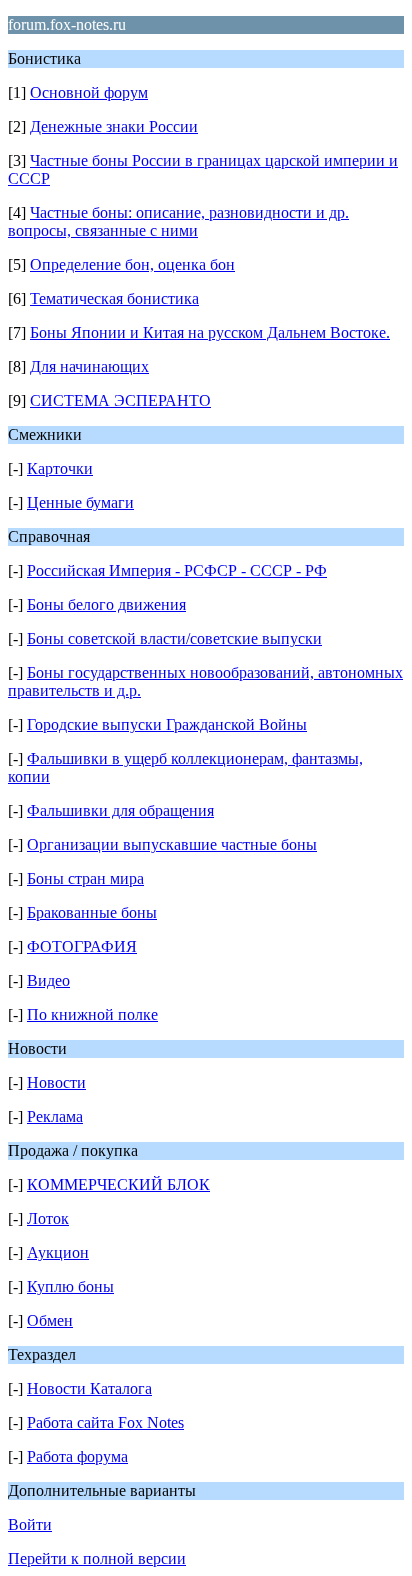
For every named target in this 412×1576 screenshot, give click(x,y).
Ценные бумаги (80, 502)
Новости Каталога (89, 1388)
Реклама (55, 1116)
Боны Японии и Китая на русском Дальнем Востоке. (210, 332)
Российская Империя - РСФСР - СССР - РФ (177, 570)
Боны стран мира (85, 878)
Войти (30, 1524)
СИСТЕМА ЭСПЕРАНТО (120, 400)
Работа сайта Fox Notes (105, 1422)
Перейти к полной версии (97, 1558)
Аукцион (58, 1252)
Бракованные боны (92, 912)
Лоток (48, 1218)
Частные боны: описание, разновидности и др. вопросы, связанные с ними (178, 221)
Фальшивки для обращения (120, 810)
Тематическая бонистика (114, 298)
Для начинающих (89, 366)
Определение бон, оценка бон (132, 264)
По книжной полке (92, 1014)
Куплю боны (70, 1286)
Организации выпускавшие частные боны (172, 844)
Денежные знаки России (114, 126)
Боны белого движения (106, 604)
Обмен (50, 1320)
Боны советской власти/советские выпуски (174, 638)
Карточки (60, 468)
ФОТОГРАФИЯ (82, 946)
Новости (56, 1082)
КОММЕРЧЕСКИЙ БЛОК (118, 1184)
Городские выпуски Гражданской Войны (167, 724)
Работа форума (77, 1456)
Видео (48, 980)
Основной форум (89, 92)
